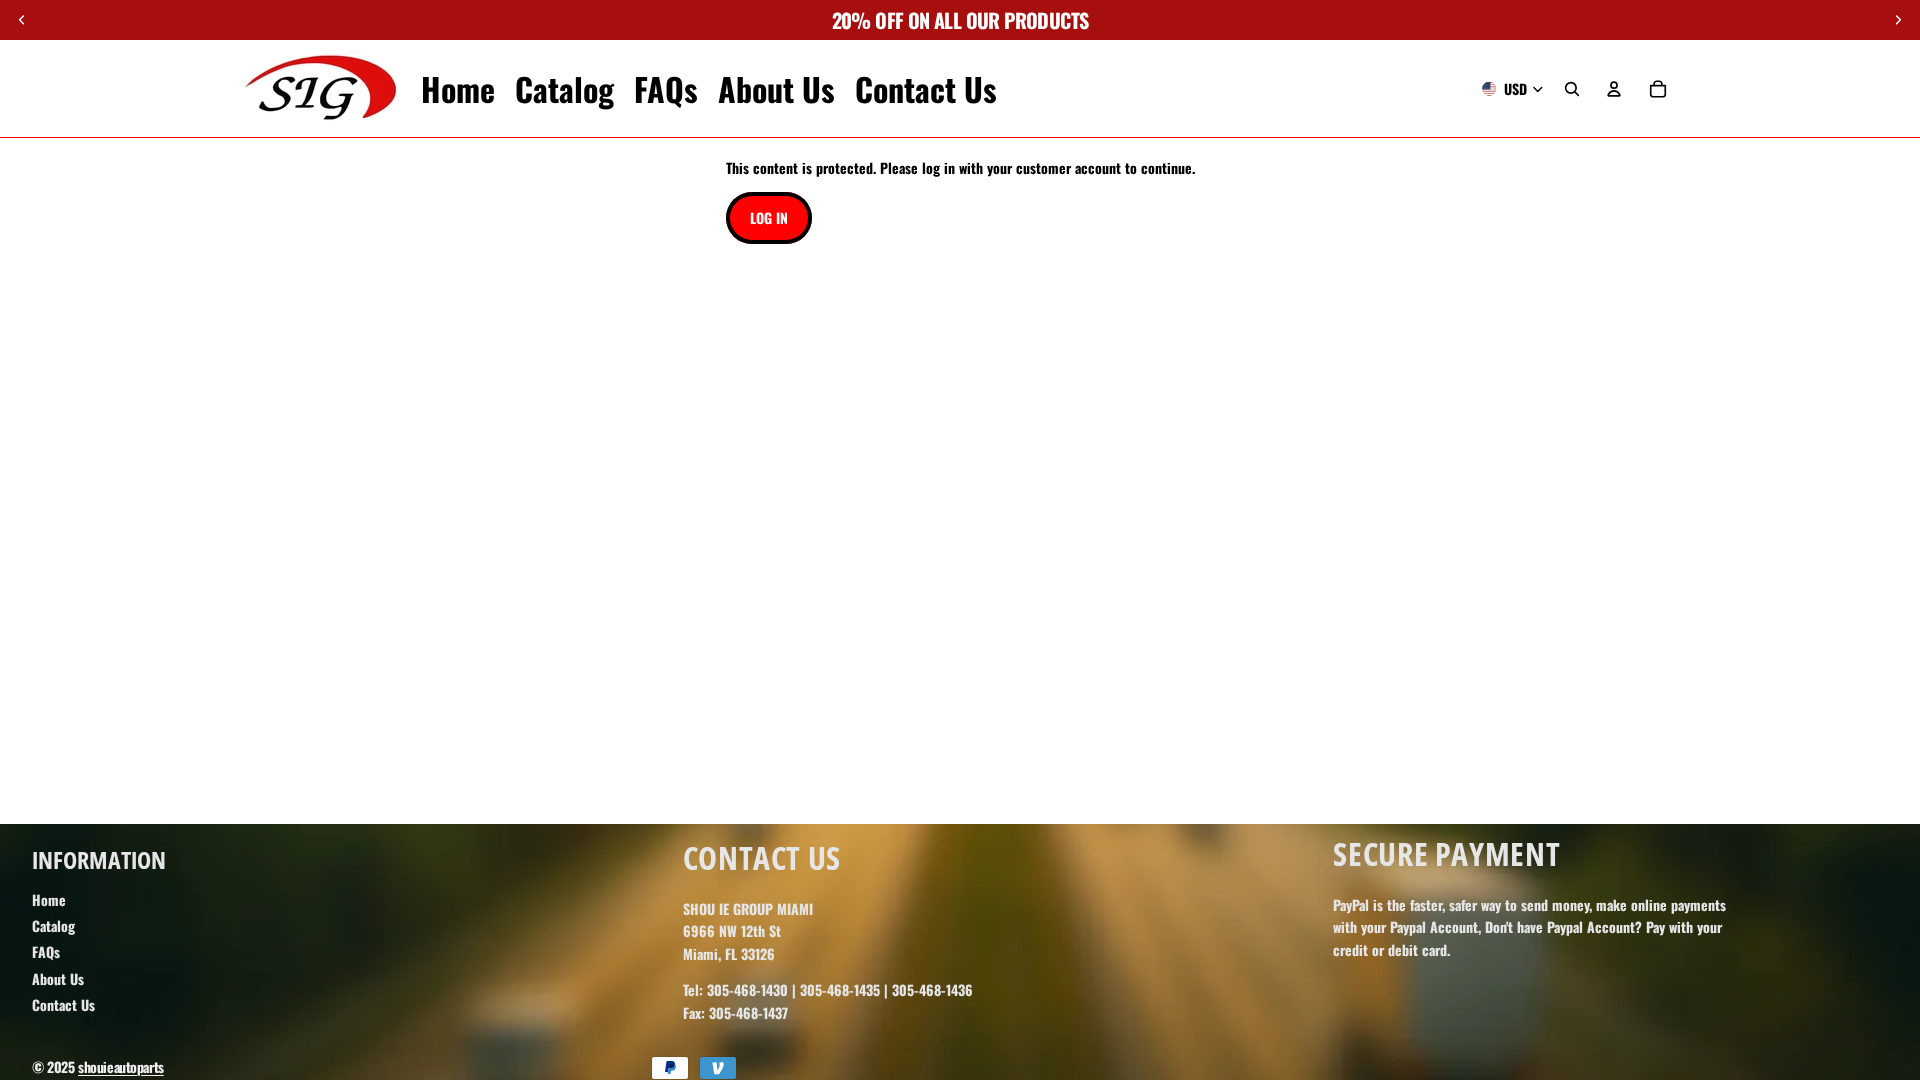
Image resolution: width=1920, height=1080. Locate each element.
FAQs (46, 951)
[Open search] (1572, 89)
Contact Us (63, 1004)
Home (49, 899)
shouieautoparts (121, 1066)
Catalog (53, 925)
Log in (769, 217)
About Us (58, 978)
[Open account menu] (1614, 89)
